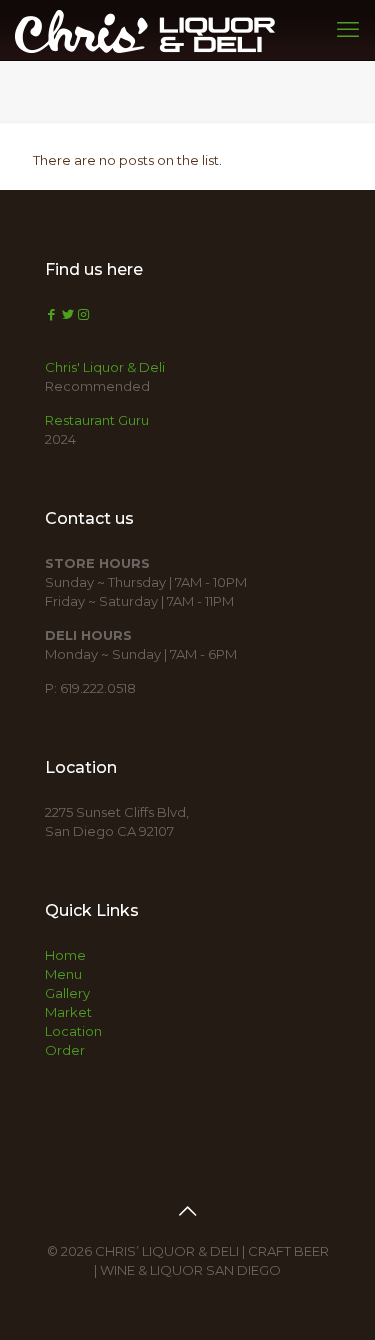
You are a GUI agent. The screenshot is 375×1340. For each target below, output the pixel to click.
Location (73, 1031)
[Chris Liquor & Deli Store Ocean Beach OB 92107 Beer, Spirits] (145, 30)
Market (68, 1012)
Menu (63, 974)
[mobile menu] (348, 30)
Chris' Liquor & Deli (105, 367)
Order (65, 1050)
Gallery (67, 993)
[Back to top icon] (188, 1211)
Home (65, 955)
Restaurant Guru (97, 420)
